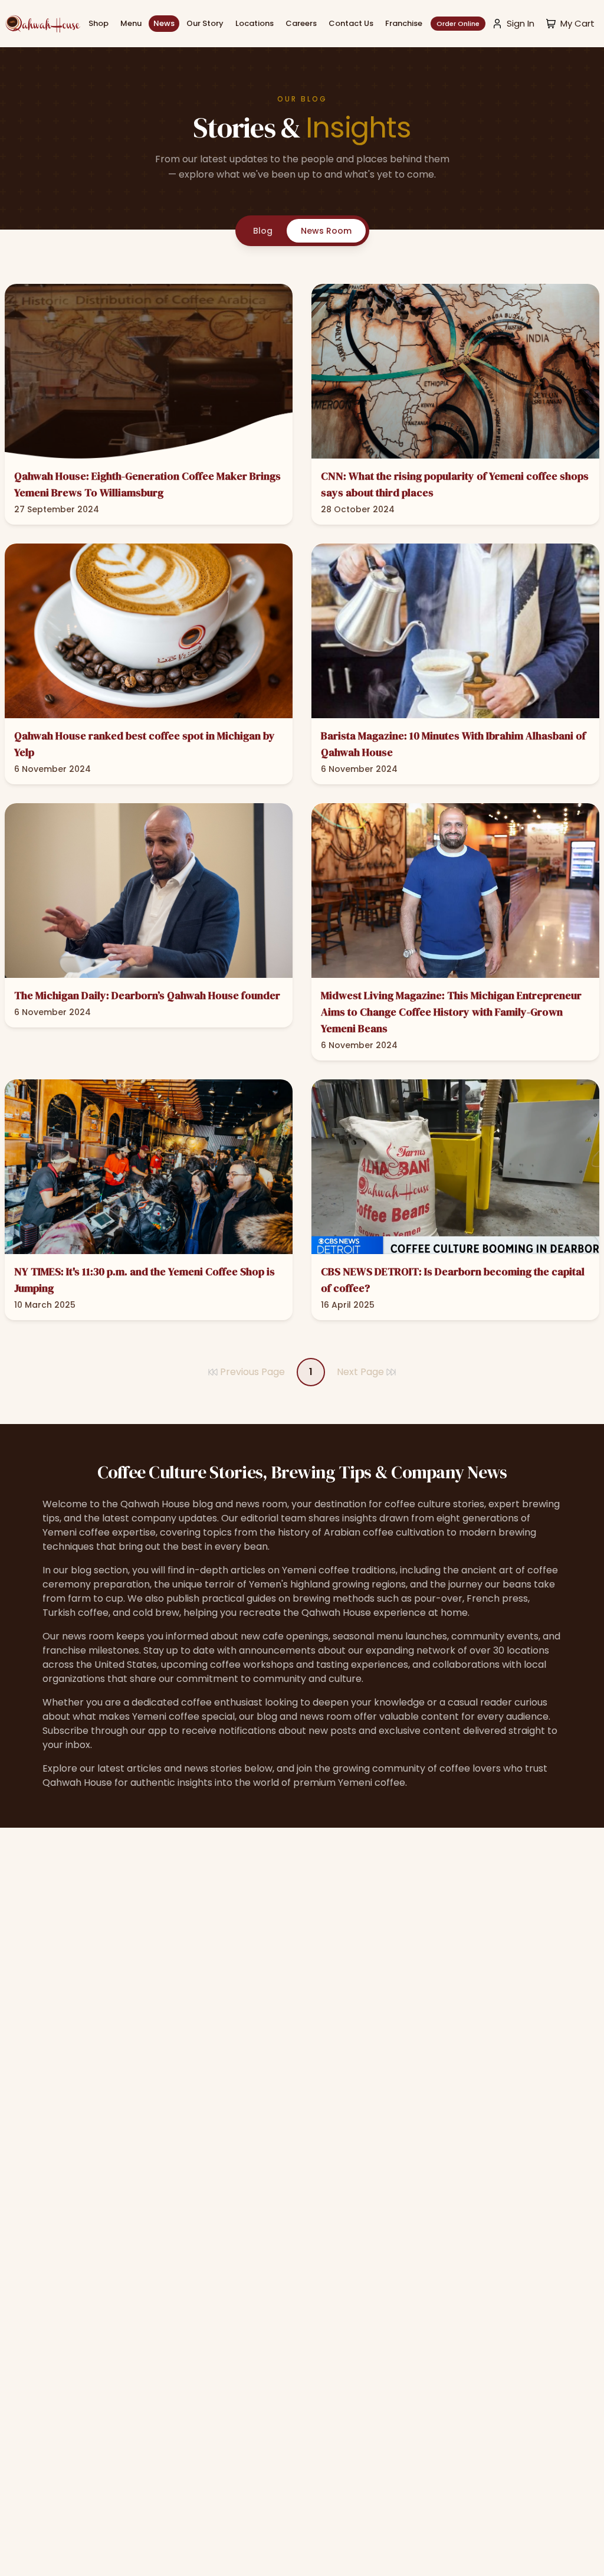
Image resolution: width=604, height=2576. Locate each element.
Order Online (458, 24)
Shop (99, 23)
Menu (131, 23)
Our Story (205, 23)
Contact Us (351, 23)
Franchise (404, 23)
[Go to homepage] (42, 24)
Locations (255, 23)
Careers (301, 23)
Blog (263, 231)
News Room (326, 231)
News (164, 23)
